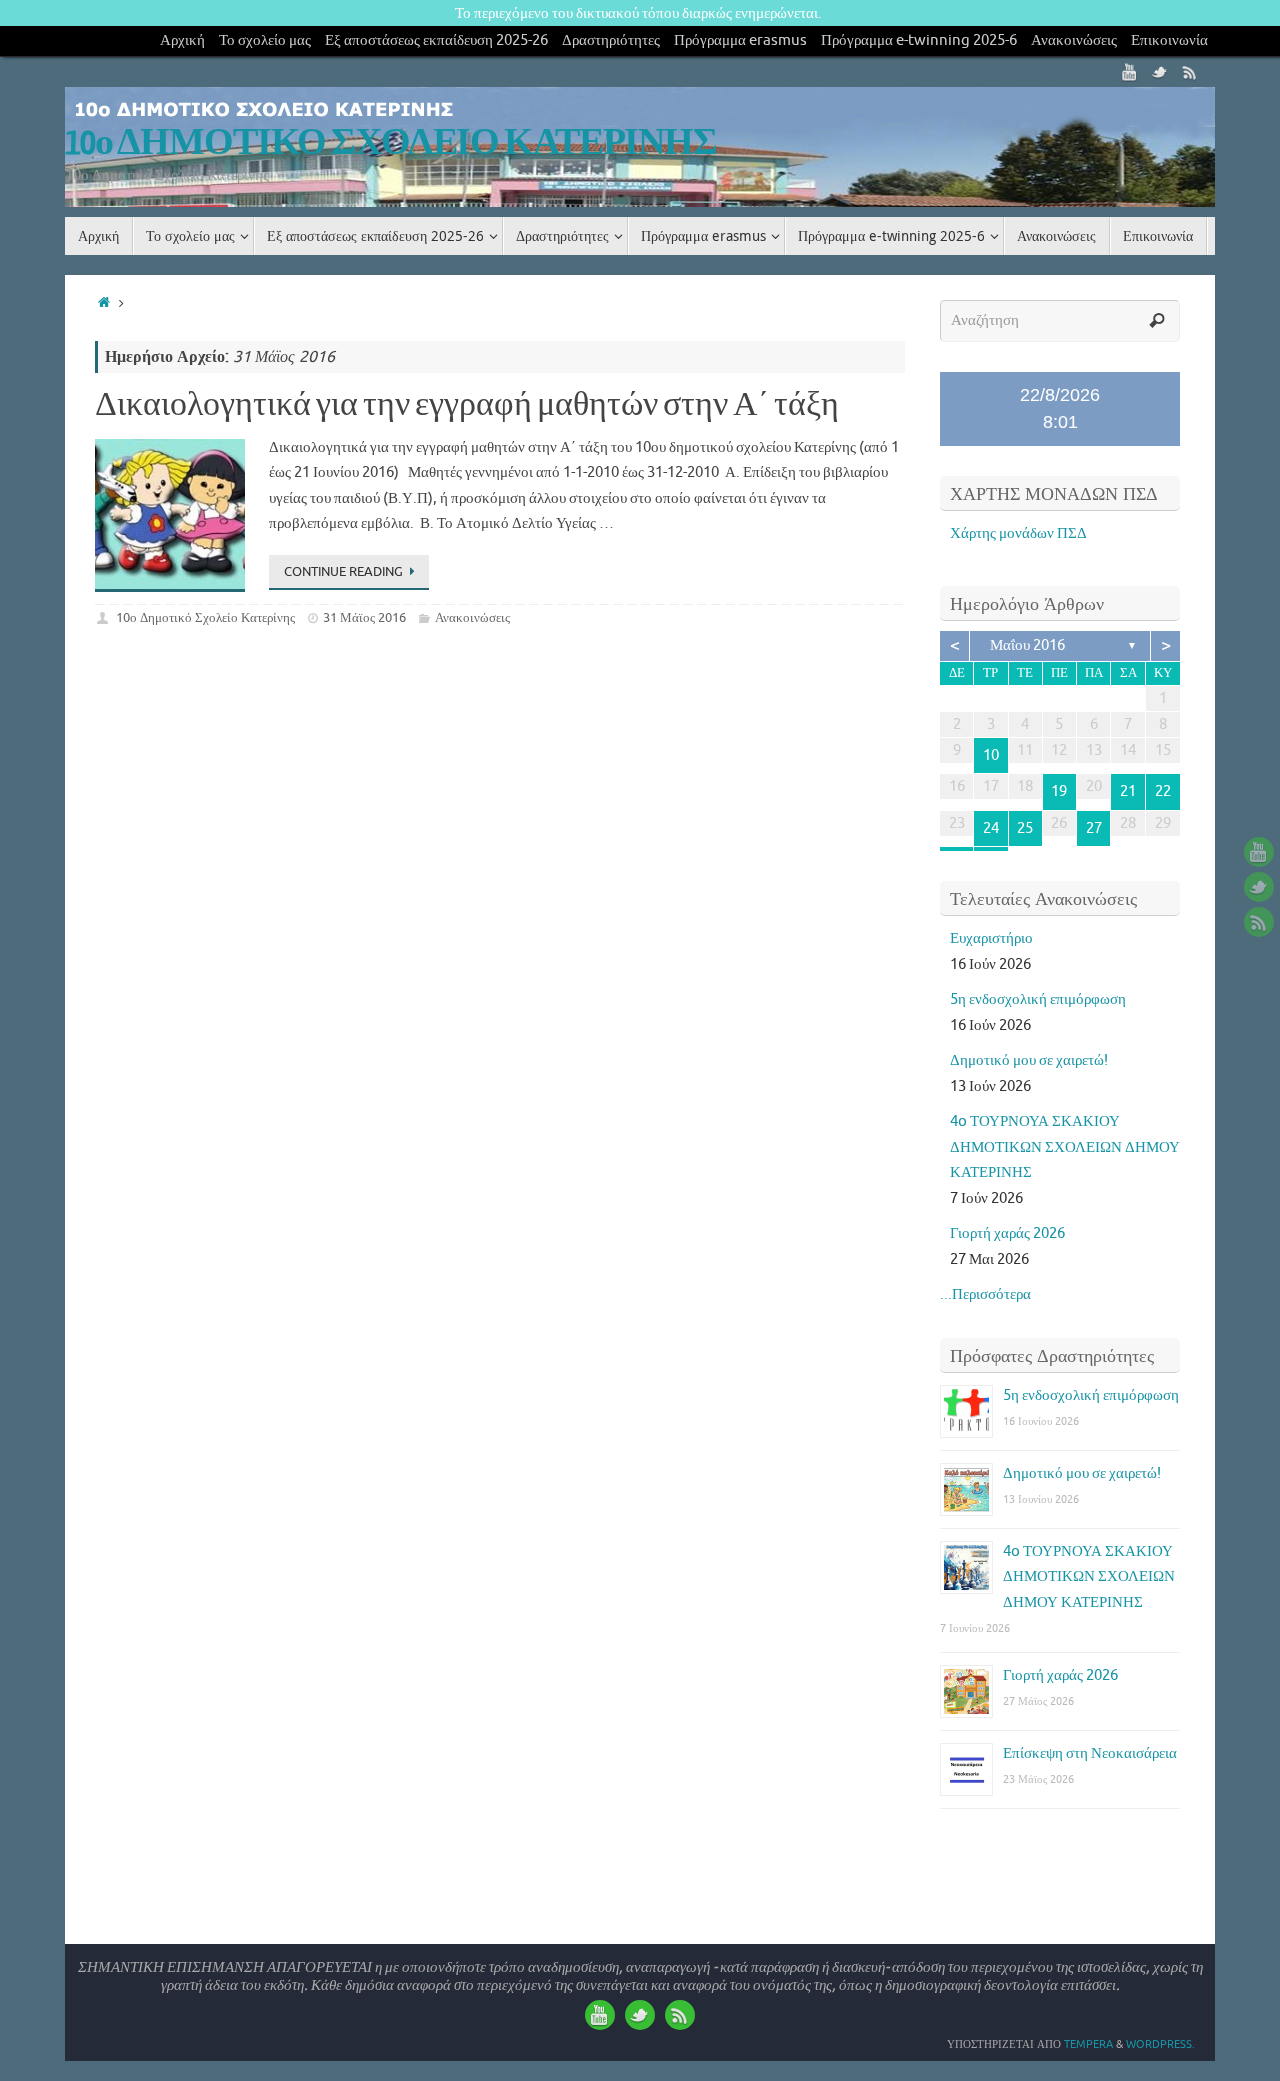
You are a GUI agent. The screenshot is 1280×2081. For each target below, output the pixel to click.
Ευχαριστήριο (991, 938)
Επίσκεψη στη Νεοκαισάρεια (1090, 1753)
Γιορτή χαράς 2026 (1007, 1233)
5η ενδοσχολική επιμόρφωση (1038, 999)
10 (991, 755)
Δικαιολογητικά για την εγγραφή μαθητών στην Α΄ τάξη (467, 405)
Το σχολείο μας (265, 40)
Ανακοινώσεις (1074, 40)
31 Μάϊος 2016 (364, 617)
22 (1163, 791)
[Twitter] (1160, 72)
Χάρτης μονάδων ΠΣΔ (1018, 533)
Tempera (1088, 2044)
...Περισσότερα (985, 1294)
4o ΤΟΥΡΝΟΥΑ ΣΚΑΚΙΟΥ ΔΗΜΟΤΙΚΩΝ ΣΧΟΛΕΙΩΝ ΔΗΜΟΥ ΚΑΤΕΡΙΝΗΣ (1065, 1147)
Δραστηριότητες (611, 40)
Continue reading (343, 571)
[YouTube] (1130, 72)
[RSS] (1190, 72)
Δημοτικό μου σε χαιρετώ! (1029, 1060)
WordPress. (1160, 2044)
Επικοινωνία (1169, 40)
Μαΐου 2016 (1027, 645)
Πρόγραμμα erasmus (740, 40)
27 (1094, 828)
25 (1025, 828)
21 (1128, 791)
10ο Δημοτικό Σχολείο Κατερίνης (205, 617)
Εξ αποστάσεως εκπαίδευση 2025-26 (436, 40)
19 (1059, 791)
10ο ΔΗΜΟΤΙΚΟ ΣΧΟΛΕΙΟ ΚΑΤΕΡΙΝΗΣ (391, 143)
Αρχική (182, 40)
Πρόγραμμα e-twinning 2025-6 (919, 40)
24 (991, 828)
